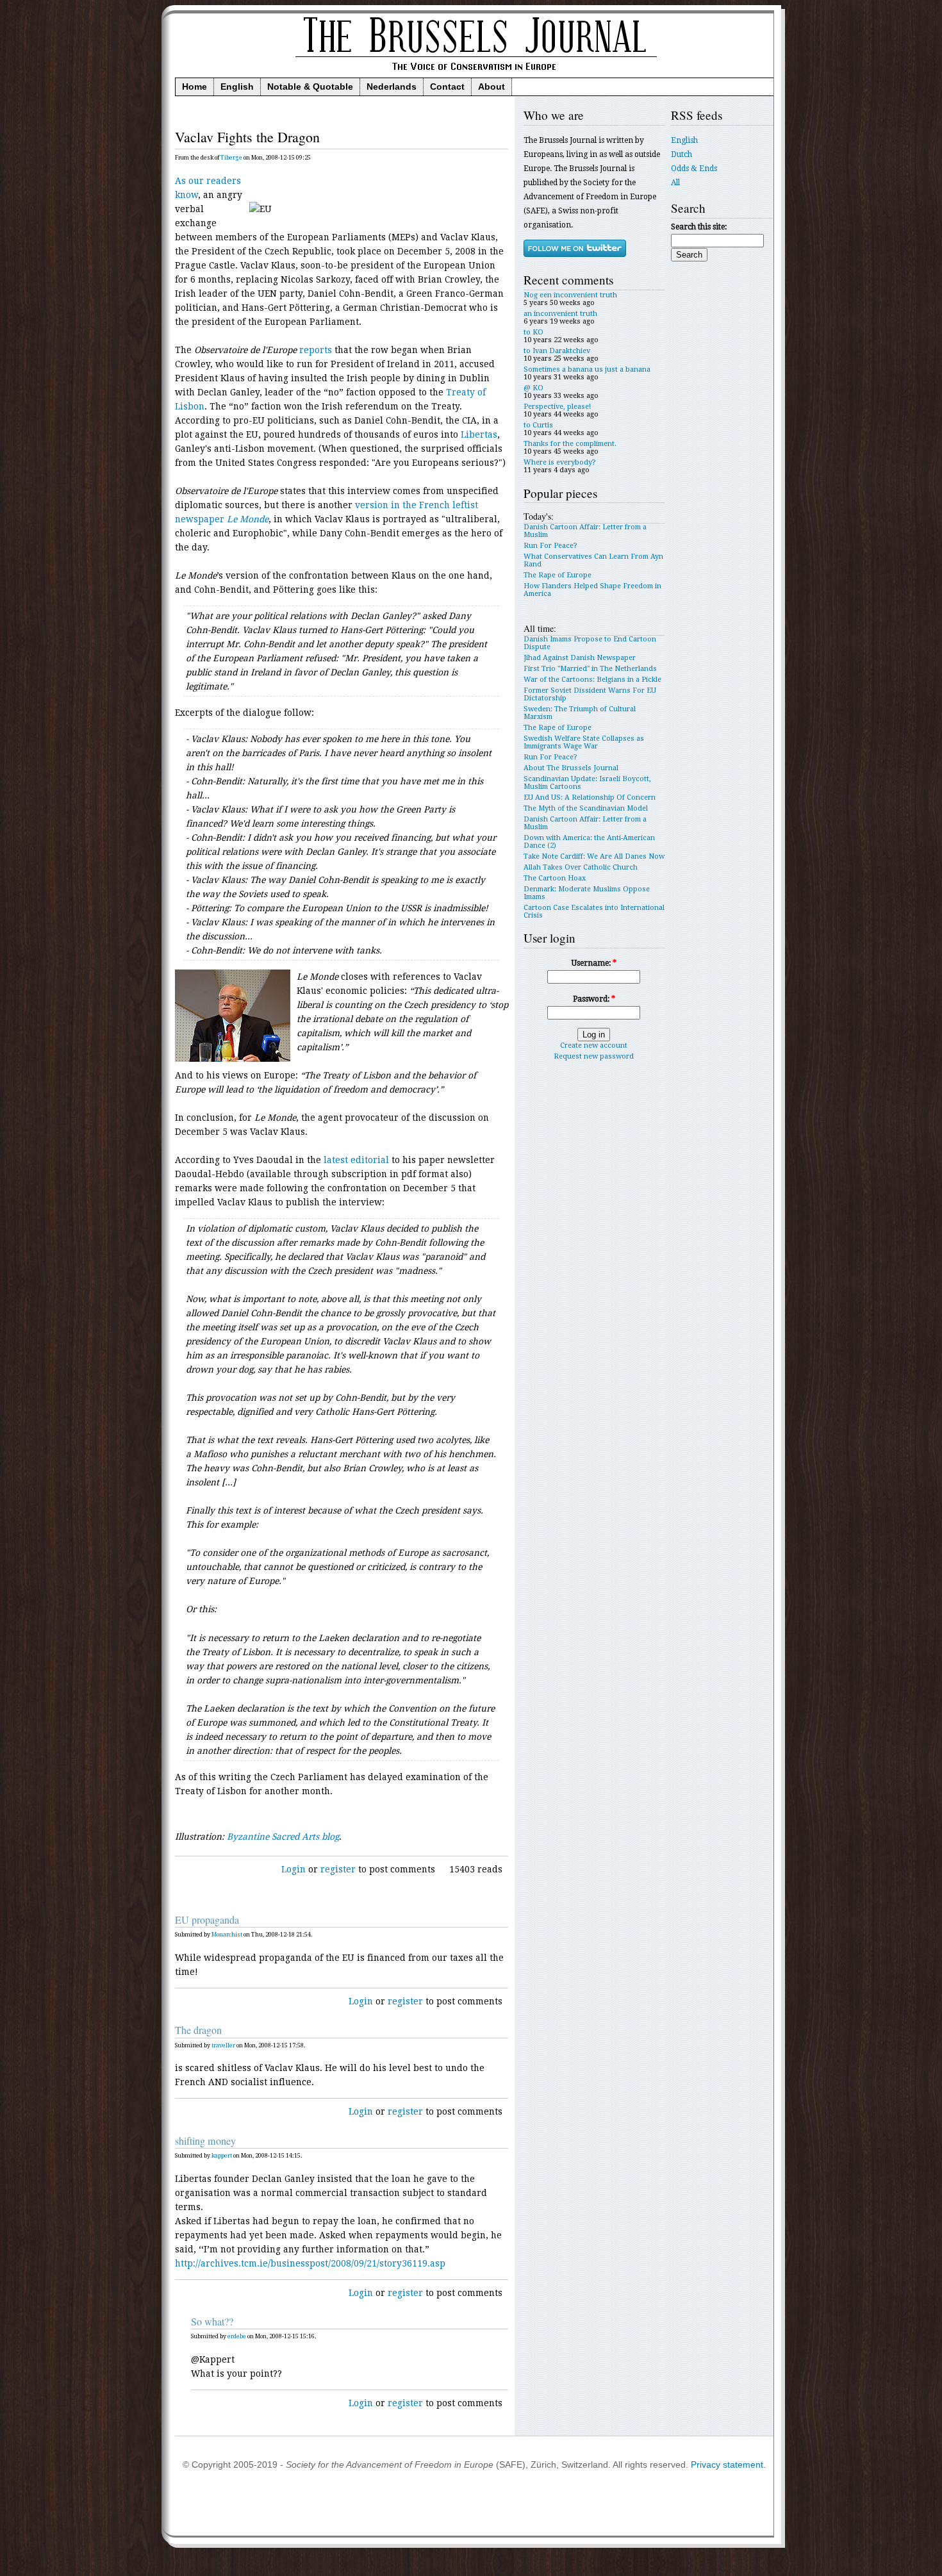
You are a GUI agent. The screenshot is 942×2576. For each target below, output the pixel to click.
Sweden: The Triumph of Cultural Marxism (580, 713)
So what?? (212, 2322)
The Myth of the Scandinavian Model (586, 808)
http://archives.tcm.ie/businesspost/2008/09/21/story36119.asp (310, 2263)
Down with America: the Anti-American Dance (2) (589, 842)
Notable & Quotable (310, 87)
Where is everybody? (560, 462)
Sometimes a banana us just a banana (587, 369)
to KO (533, 332)
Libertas (479, 434)
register (338, 1869)
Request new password (594, 1056)
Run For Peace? (550, 546)
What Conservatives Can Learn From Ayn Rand (593, 560)
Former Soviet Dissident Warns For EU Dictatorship (590, 694)
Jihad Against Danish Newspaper (580, 658)
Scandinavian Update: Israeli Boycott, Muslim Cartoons (587, 783)
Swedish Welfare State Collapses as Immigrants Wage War (584, 742)
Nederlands (392, 87)
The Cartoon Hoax (555, 878)
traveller (223, 2045)
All (675, 183)
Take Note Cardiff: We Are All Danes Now (594, 856)
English (237, 87)
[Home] (474, 75)
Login (293, 1869)
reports (316, 350)
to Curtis (538, 425)
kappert (222, 2156)
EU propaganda (207, 1920)
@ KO (533, 388)
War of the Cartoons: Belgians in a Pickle (592, 680)
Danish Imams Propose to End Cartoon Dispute (590, 643)
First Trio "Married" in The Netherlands (590, 669)
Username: (594, 963)
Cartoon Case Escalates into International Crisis (594, 912)
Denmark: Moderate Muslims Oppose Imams (587, 893)
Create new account (594, 1045)
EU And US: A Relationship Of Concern (590, 797)
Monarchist (227, 1935)
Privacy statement (727, 2465)
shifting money (205, 2141)
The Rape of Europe (558, 575)
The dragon (198, 2030)
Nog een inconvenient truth (570, 295)
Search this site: (699, 227)
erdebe (237, 2336)
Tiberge (231, 158)
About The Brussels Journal (571, 768)
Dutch (682, 154)
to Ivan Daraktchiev (557, 351)
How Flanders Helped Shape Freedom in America (592, 590)
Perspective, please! (557, 407)
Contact (447, 87)
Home (194, 87)
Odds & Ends (694, 169)
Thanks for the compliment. (570, 444)
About (492, 87)
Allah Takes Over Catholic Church (581, 867)
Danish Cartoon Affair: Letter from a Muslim (585, 531)
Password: (594, 999)
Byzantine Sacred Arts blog (283, 1837)
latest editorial (356, 1160)
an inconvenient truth (560, 314)
